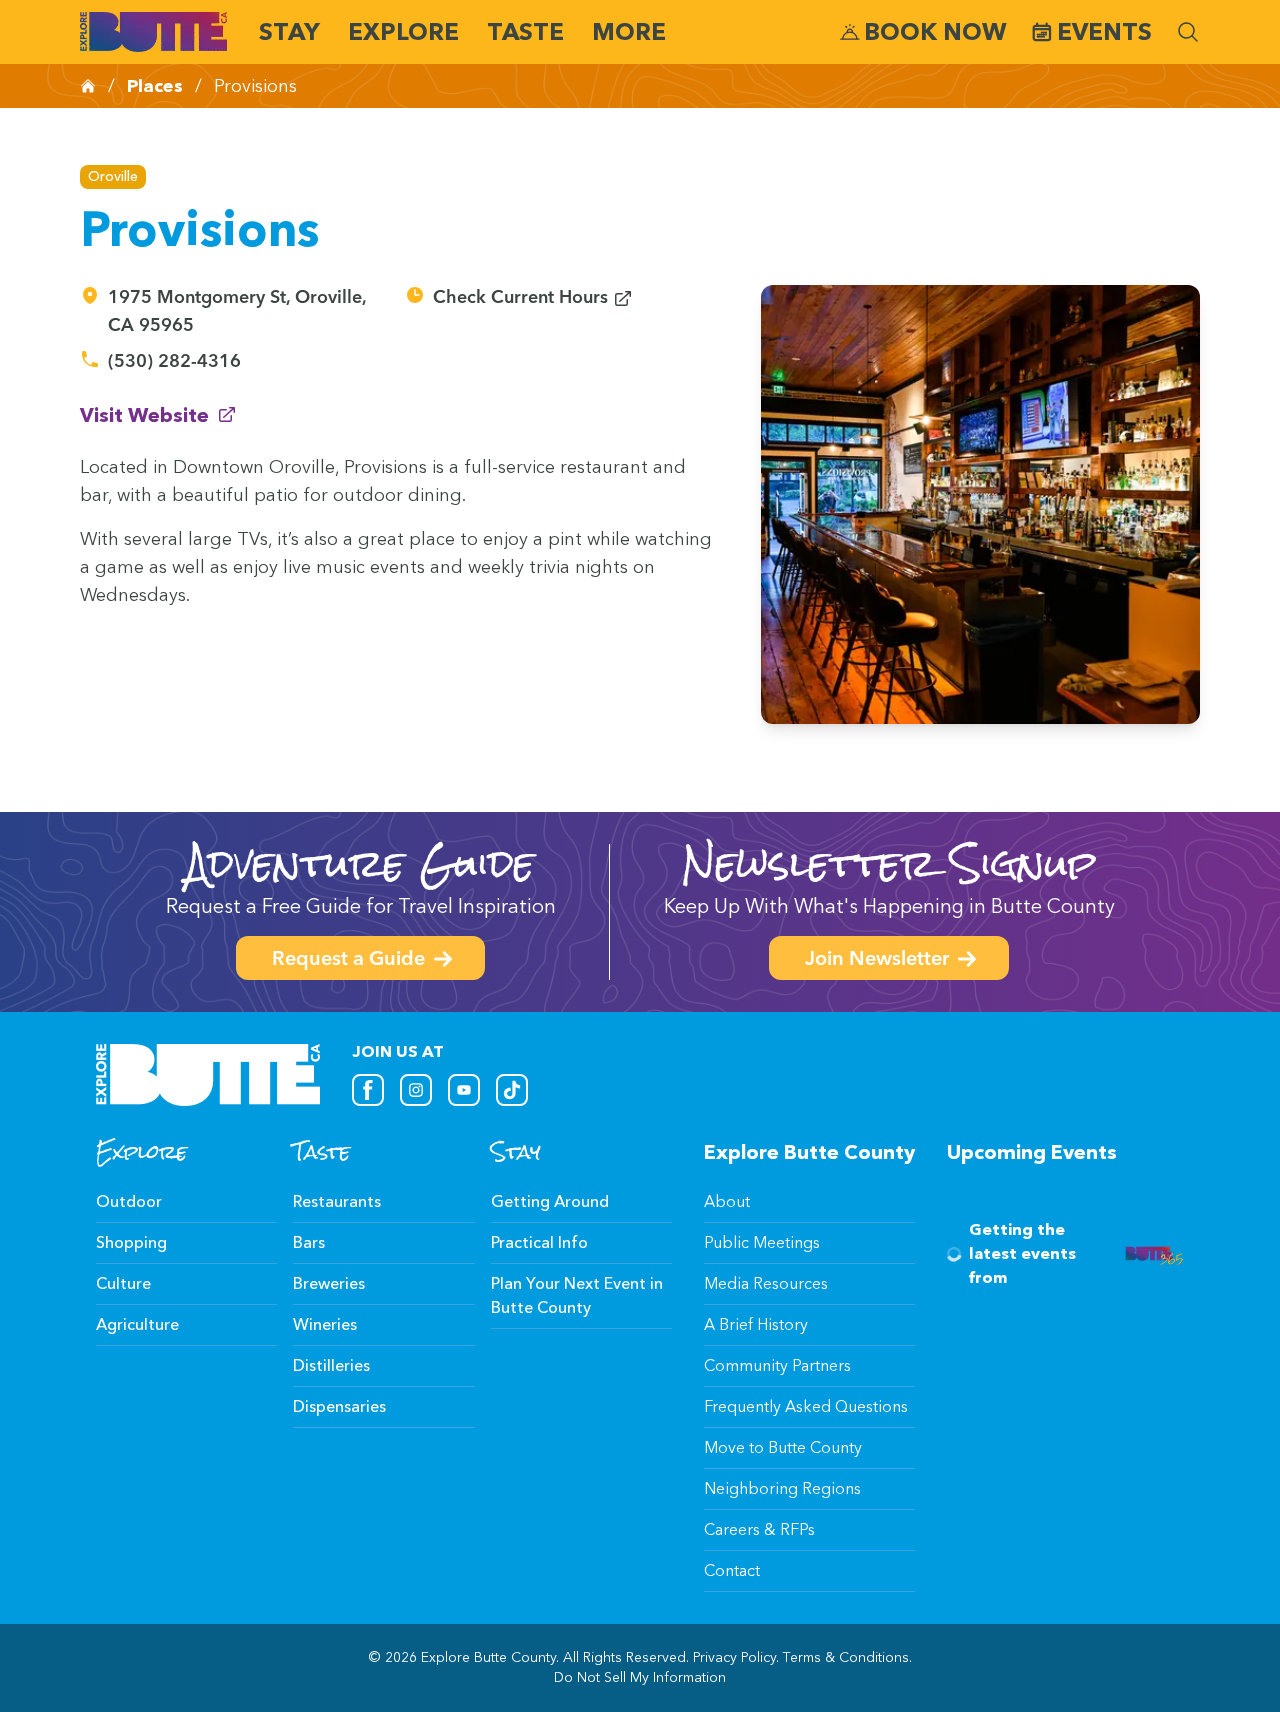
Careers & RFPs (759, 1529)
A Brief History (756, 1324)
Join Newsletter (877, 960)
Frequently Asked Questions (806, 1406)
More (629, 31)
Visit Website (158, 414)
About (727, 1201)
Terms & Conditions (846, 1657)
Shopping (131, 1242)
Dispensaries (339, 1406)
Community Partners (777, 1365)
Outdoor (129, 1201)
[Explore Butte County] (153, 32)
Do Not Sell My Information (640, 1677)
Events (1104, 31)
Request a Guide (348, 960)
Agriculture (137, 1324)
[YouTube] (464, 1090)
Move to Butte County (783, 1447)
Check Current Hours (533, 298)
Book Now (935, 31)
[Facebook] (368, 1090)
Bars (309, 1242)
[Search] (1188, 32)
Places (155, 86)
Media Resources (766, 1283)
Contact (732, 1570)
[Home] (88, 86)
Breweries (329, 1283)
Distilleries (331, 1365)
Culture (123, 1283)
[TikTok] (512, 1090)
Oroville (113, 176)
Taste (525, 31)
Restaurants (337, 1201)
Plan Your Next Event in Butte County (577, 1295)
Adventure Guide (360, 863)
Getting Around (550, 1201)
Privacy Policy (734, 1657)
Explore (403, 31)
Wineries (325, 1324)
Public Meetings (762, 1242)
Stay (289, 31)
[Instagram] (416, 1090)
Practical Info (539, 1242)
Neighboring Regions (782, 1488)
